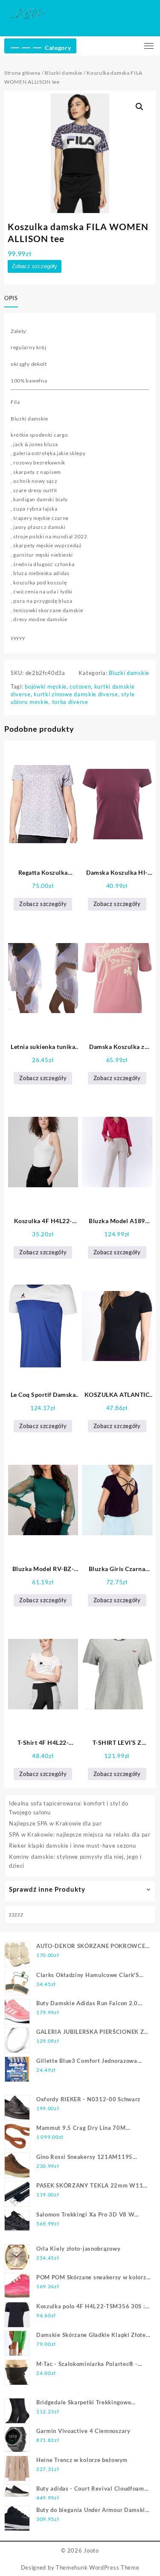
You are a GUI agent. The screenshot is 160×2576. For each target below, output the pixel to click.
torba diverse (70, 702)
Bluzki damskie (64, 73)
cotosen (80, 686)
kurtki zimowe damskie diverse (76, 694)
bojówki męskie (46, 686)
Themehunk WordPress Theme (98, 2567)
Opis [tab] (11, 298)
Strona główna (22, 73)
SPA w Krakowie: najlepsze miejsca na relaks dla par (80, 1834)
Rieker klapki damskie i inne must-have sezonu (73, 1846)
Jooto (91, 2550)
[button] (140, 107)
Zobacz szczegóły (35, 266)
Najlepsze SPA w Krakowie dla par (55, 1823)
